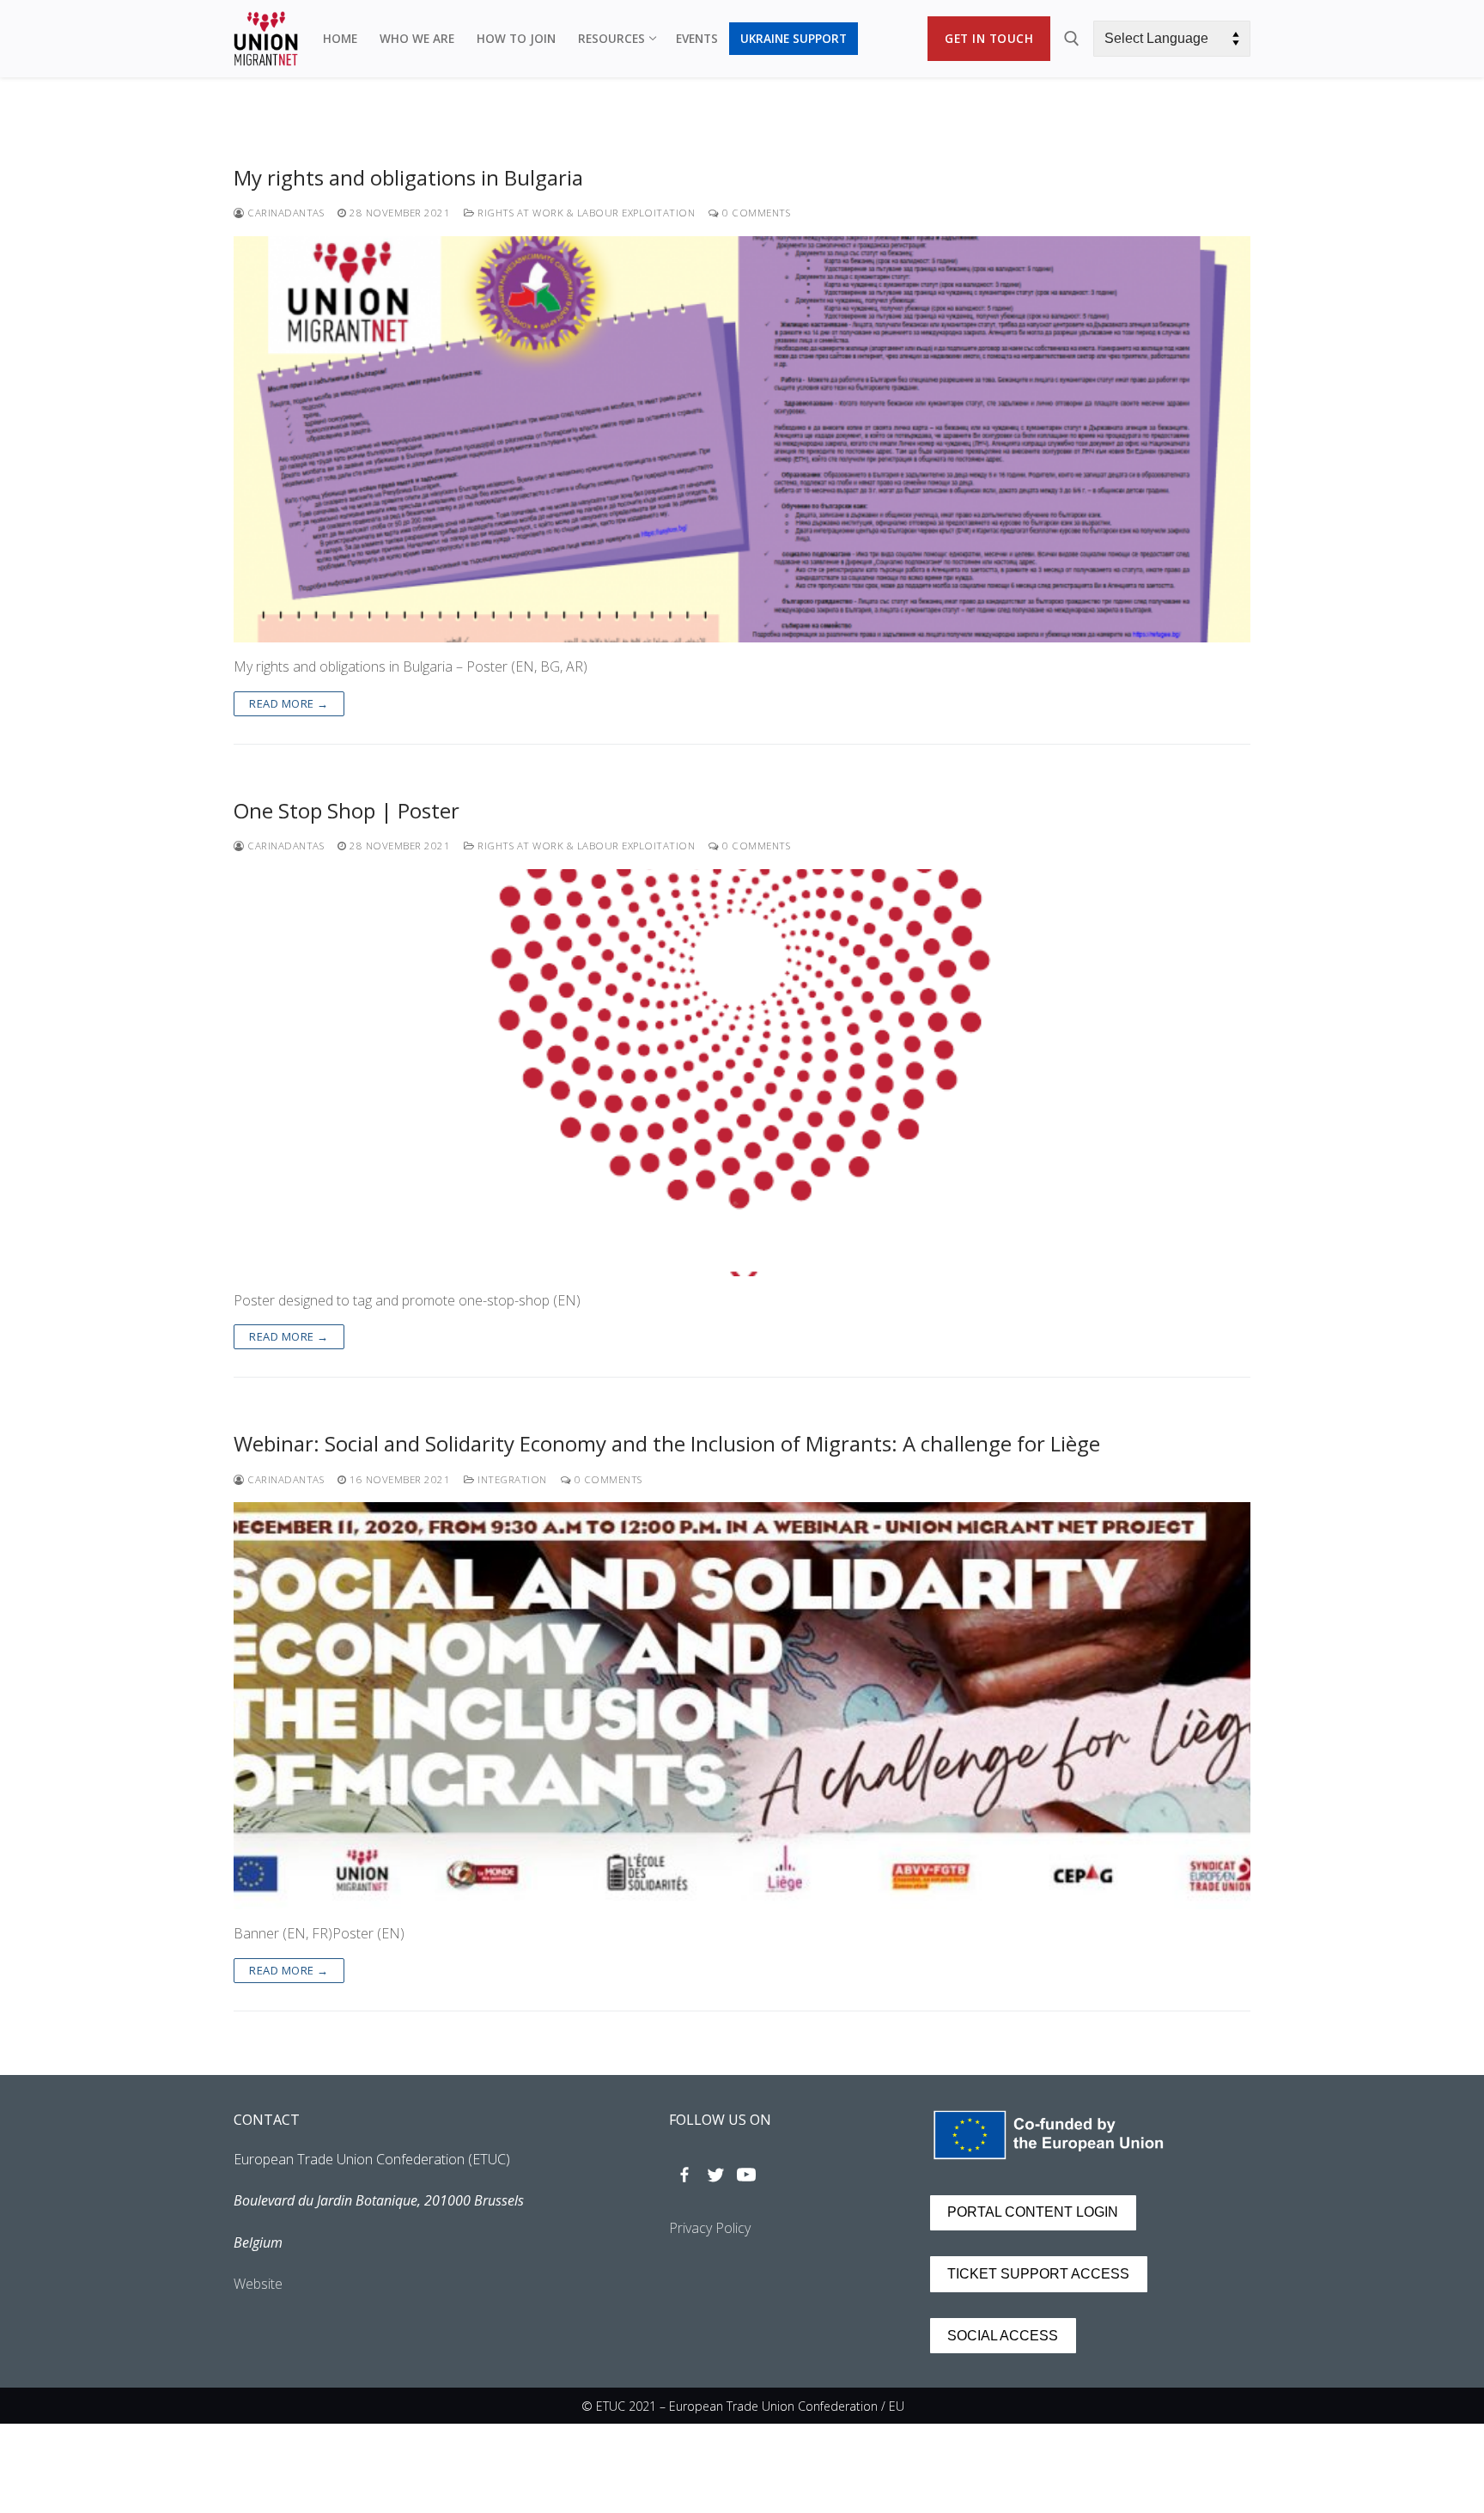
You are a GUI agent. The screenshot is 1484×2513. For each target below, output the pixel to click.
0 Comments (755, 213)
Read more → (289, 703)
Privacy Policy (710, 2228)
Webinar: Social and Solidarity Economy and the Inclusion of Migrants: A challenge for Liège (667, 1443)
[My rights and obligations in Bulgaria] (742, 440)
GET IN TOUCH (989, 38)
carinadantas (284, 213)
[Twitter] (715, 2175)
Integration (511, 1479)
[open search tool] (1072, 39)
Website (258, 2284)
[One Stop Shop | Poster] (742, 1073)
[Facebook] (684, 2175)
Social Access (1003, 2336)
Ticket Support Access (1038, 2274)
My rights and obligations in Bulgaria (408, 177)
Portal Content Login (1033, 2212)
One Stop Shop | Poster (347, 810)
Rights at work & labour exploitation (585, 213)
